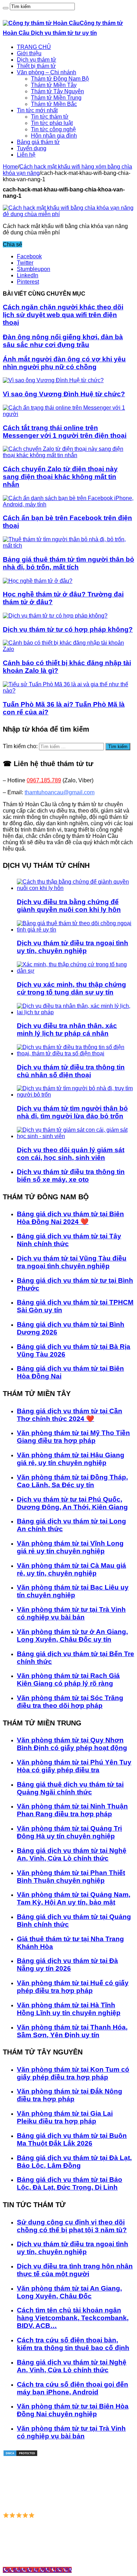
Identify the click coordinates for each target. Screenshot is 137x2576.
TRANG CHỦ (34, 47)
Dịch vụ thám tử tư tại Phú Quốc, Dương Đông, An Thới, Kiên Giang (72, 1503)
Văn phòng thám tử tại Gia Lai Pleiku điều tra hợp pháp (65, 2117)
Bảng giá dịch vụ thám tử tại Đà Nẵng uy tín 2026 (67, 1965)
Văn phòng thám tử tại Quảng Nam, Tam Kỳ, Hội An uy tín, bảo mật (74, 1898)
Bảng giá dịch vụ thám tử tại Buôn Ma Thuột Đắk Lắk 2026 (72, 2139)
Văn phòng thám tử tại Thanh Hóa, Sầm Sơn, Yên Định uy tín (72, 2031)
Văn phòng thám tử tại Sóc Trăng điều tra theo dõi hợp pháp (70, 1702)
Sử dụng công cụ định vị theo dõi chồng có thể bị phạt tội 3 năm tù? (72, 2226)
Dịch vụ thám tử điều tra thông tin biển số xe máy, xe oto (71, 1176)
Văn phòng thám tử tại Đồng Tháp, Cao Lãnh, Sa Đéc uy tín (72, 1481)
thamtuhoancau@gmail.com (60, 792)
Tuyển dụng (32, 148)
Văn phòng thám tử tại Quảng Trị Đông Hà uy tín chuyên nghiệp (69, 1832)
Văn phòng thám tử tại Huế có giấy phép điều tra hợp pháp (73, 1987)
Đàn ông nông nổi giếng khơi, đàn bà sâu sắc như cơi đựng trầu (63, 341)
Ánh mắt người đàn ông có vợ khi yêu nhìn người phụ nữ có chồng (64, 363)
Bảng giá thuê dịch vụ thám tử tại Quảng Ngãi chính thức (70, 1788)
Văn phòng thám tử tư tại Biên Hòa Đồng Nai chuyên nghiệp (73, 2410)
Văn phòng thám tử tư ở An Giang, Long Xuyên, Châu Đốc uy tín (72, 1636)
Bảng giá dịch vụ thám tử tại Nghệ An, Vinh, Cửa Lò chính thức (72, 1854)
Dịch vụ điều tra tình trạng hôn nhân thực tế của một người (75, 2270)
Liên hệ (26, 155)
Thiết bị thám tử (36, 66)
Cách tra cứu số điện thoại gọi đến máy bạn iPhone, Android (73, 2388)
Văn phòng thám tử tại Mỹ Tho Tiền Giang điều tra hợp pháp (73, 1437)
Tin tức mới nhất (37, 110)
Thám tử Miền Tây (54, 85)
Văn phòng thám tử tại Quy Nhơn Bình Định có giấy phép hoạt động (72, 1744)
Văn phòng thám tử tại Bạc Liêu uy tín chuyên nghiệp (73, 1591)
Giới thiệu (29, 53)
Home (10, 167)
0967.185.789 (44, 780)
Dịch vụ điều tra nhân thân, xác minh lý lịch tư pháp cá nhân (67, 1030)
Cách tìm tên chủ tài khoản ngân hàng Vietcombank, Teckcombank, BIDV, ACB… (73, 2318)
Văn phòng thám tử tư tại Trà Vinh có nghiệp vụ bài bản (71, 1613)
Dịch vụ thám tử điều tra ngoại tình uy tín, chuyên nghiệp (73, 947)
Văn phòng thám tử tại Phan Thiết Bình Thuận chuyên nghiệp (71, 1877)
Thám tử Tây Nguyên (57, 91)
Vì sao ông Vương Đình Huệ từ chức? (64, 394)
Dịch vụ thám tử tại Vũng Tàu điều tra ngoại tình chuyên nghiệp (72, 1262)
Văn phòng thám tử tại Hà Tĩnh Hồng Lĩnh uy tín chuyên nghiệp (69, 2009)
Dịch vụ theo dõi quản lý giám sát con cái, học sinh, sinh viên (71, 1154)
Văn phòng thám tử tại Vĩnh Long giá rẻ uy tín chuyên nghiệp (70, 1547)
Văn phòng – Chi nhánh (47, 72)
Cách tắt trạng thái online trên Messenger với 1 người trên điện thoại (65, 432)
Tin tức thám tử (50, 117)
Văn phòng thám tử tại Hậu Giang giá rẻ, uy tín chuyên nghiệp (71, 1459)
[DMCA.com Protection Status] (20, 2455)
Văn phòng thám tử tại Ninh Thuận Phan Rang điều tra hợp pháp (72, 1810)
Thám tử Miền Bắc (54, 104)
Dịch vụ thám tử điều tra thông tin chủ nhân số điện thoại (71, 1071)
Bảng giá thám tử (38, 142)
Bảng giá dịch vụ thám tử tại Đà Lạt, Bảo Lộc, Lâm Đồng (74, 2162)
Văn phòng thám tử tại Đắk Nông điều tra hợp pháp (70, 2095)
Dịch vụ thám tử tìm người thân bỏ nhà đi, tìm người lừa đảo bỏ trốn (72, 1112)
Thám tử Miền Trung (56, 98)
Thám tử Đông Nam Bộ (60, 79)
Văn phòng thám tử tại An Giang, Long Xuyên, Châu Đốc (69, 2292)
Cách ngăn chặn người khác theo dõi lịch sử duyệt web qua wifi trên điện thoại (63, 315)
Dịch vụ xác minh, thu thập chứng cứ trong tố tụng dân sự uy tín (71, 988)
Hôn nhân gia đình (54, 136)
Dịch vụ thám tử (37, 60)
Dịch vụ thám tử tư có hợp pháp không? (68, 629)
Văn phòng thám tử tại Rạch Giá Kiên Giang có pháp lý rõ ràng (68, 1680)
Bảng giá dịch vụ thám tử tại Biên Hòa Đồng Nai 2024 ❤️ (70, 1218)
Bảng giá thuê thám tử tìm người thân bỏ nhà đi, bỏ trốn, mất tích (68, 563)
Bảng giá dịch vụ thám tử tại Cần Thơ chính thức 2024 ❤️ (70, 1415)
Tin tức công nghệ (53, 129)
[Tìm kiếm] (6, 8)
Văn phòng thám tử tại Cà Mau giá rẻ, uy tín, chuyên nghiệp (71, 1569)
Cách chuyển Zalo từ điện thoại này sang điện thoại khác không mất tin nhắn (60, 477)
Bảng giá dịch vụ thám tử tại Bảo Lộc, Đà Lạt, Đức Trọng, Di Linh (70, 2183)
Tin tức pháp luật (52, 123)
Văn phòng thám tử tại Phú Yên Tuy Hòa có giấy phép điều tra (74, 1766)
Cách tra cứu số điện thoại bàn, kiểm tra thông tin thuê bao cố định (73, 2344)
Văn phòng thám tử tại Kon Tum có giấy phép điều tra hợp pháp (73, 2073)
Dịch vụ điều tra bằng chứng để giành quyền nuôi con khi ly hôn (69, 906)
